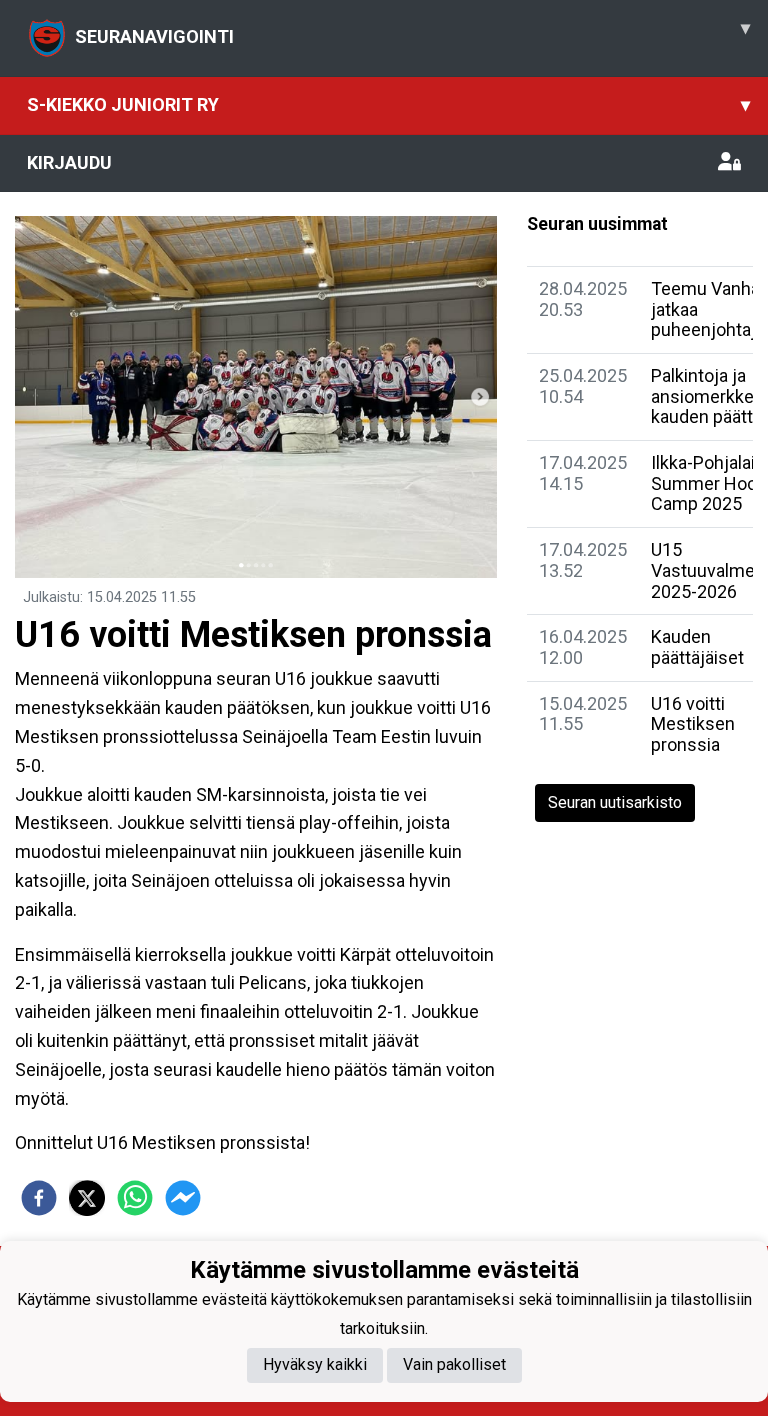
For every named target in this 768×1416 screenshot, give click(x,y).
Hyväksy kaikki (315, 1364)
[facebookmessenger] (183, 1198)
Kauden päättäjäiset (697, 647)
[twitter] (87, 1198)
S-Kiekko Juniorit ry (388, 104)
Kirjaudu (69, 162)
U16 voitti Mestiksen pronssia (693, 724)
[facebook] (39, 1198)
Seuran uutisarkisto (615, 802)
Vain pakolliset (454, 1364)
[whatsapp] (135, 1198)
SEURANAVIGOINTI (412, 32)
